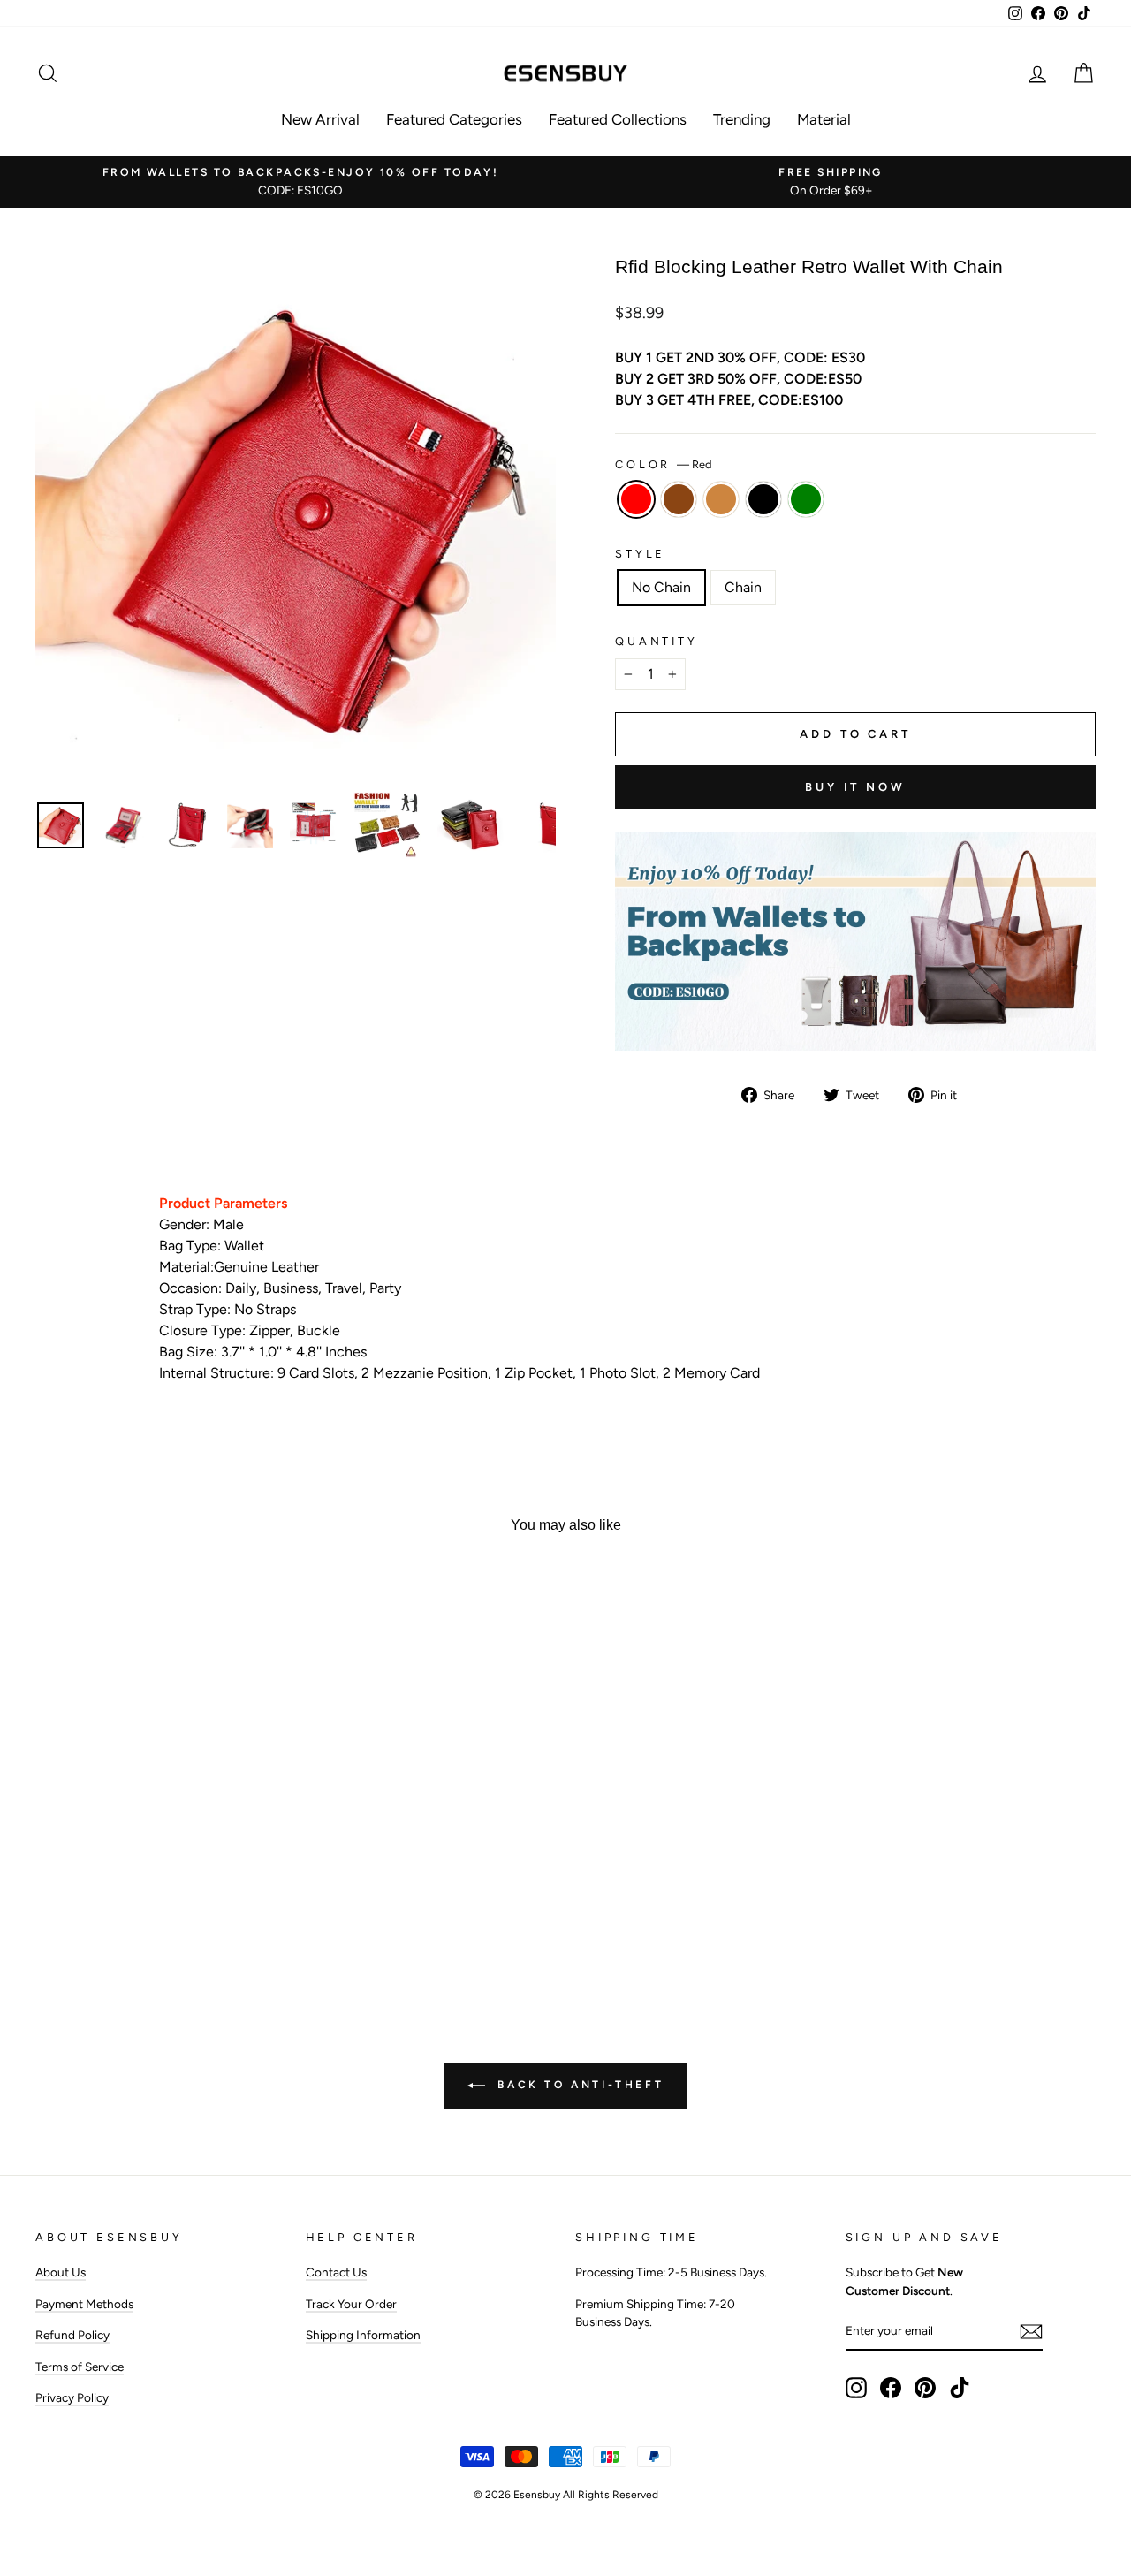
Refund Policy (72, 2335)
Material (824, 119)
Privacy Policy (72, 2397)
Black (763, 499)
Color (664, 464)
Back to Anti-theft (578, 2085)
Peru (721, 499)
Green (806, 499)
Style (640, 554)
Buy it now (855, 787)
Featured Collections (618, 119)
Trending (742, 119)
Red (636, 499)
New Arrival (320, 119)
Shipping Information (363, 2335)
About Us (61, 2272)
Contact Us (336, 2272)
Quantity (657, 641)
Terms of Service (80, 2367)
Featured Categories (454, 119)
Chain (743, 587)
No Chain (661, 587)
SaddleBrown (679, 499)
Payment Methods (84, 2304)
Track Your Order (351, 2304)
